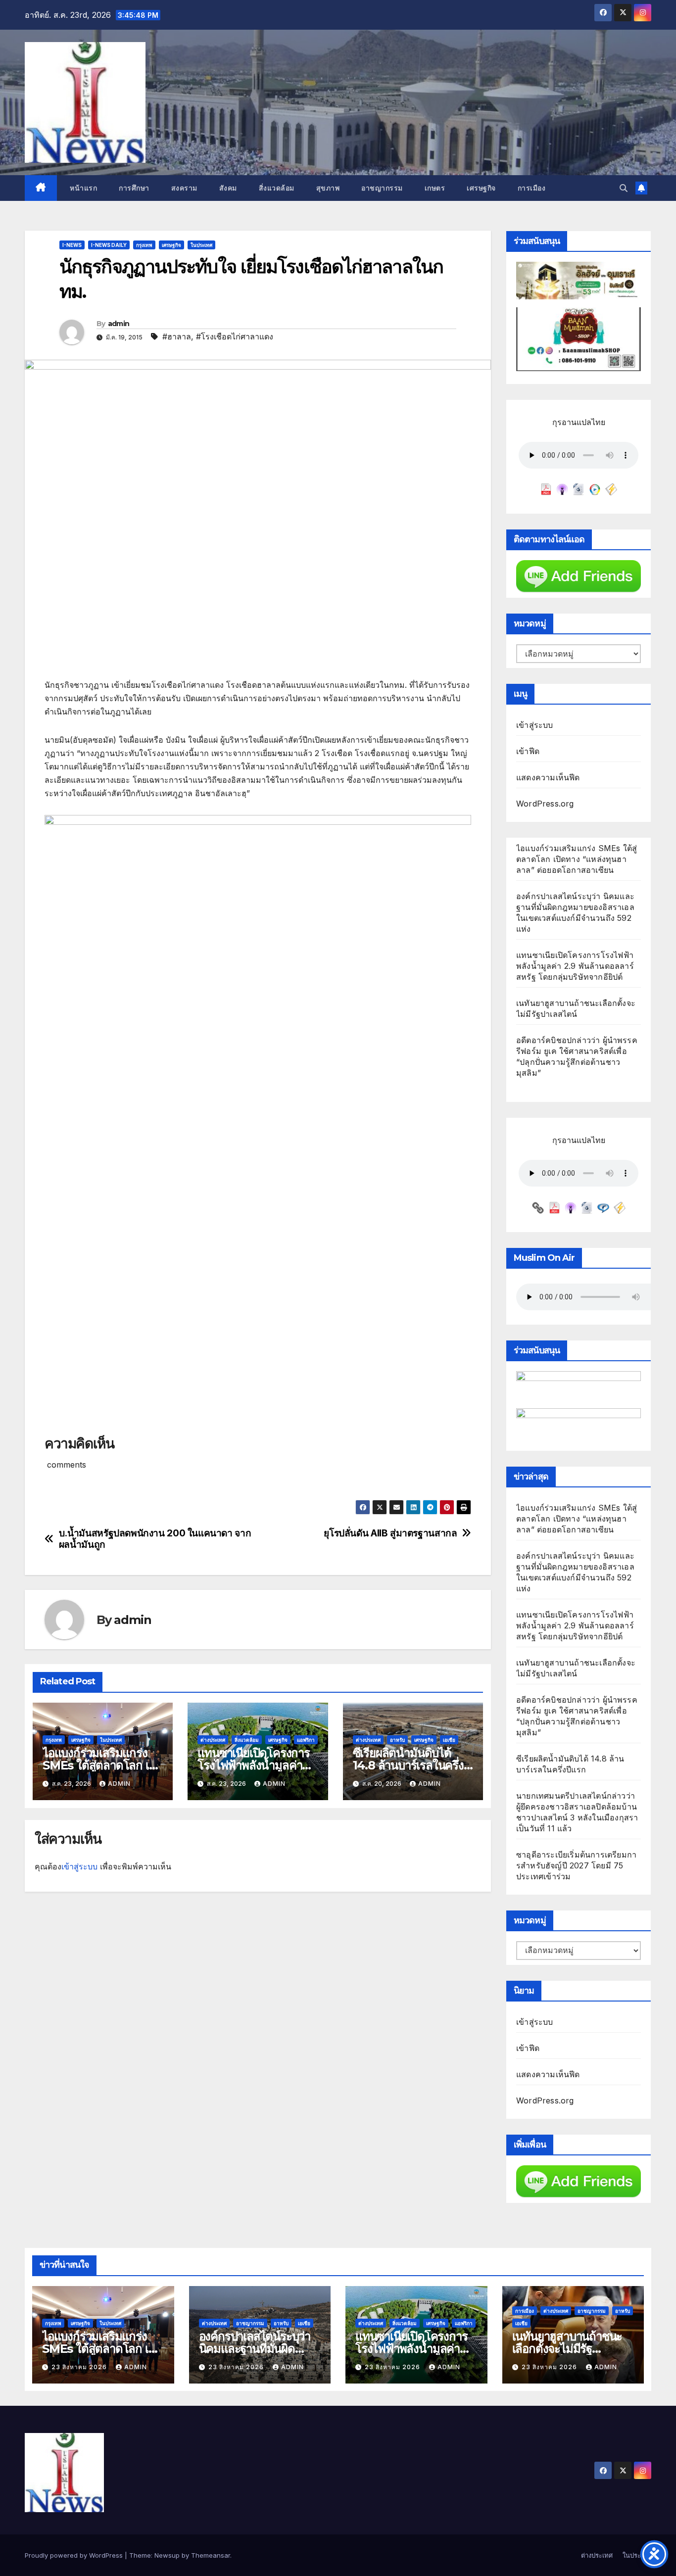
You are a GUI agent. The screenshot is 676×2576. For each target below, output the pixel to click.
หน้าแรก (83, 188)
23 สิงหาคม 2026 (80, 2367)
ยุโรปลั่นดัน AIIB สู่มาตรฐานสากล (390, 1533)
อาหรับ (397, 1740)
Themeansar (211, 2555)
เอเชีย (449, 1740)
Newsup (167, 2555)
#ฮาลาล (177, 336)
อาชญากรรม (382, 188)
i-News (72, 245)
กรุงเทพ (144, 245)
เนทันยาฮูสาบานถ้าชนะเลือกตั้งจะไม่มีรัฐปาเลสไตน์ (567, 2349)
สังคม (228, 188)
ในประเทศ (201, 245)
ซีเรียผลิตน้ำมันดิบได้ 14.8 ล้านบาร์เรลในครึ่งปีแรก (412, 1765)
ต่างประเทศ (213, 1740)
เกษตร (435, 188)
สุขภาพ (328, 188)
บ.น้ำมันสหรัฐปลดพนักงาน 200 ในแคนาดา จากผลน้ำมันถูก (155, 1539)
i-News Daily (109, 245)
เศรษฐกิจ (481, 188)
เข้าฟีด (528, 751)
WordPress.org (545, 804)
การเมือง (532, 188)
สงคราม (184, 188)
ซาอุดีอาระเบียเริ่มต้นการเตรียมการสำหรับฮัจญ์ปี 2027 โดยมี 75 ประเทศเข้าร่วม (576, 1865)
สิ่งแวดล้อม (277, 188)
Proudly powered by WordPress (75, 2555)
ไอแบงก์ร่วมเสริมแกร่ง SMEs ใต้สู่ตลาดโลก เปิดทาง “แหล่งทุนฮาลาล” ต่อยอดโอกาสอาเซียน (577, 859)
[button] (624, 188)
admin (119, 324)
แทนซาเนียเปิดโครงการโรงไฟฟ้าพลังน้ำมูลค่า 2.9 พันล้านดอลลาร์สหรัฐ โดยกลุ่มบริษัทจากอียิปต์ (575, 966)
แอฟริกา (306, 1740)
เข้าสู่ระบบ (79, 1866)
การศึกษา (134, 188)
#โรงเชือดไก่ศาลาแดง (235, 336)
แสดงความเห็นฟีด (548, 777)
